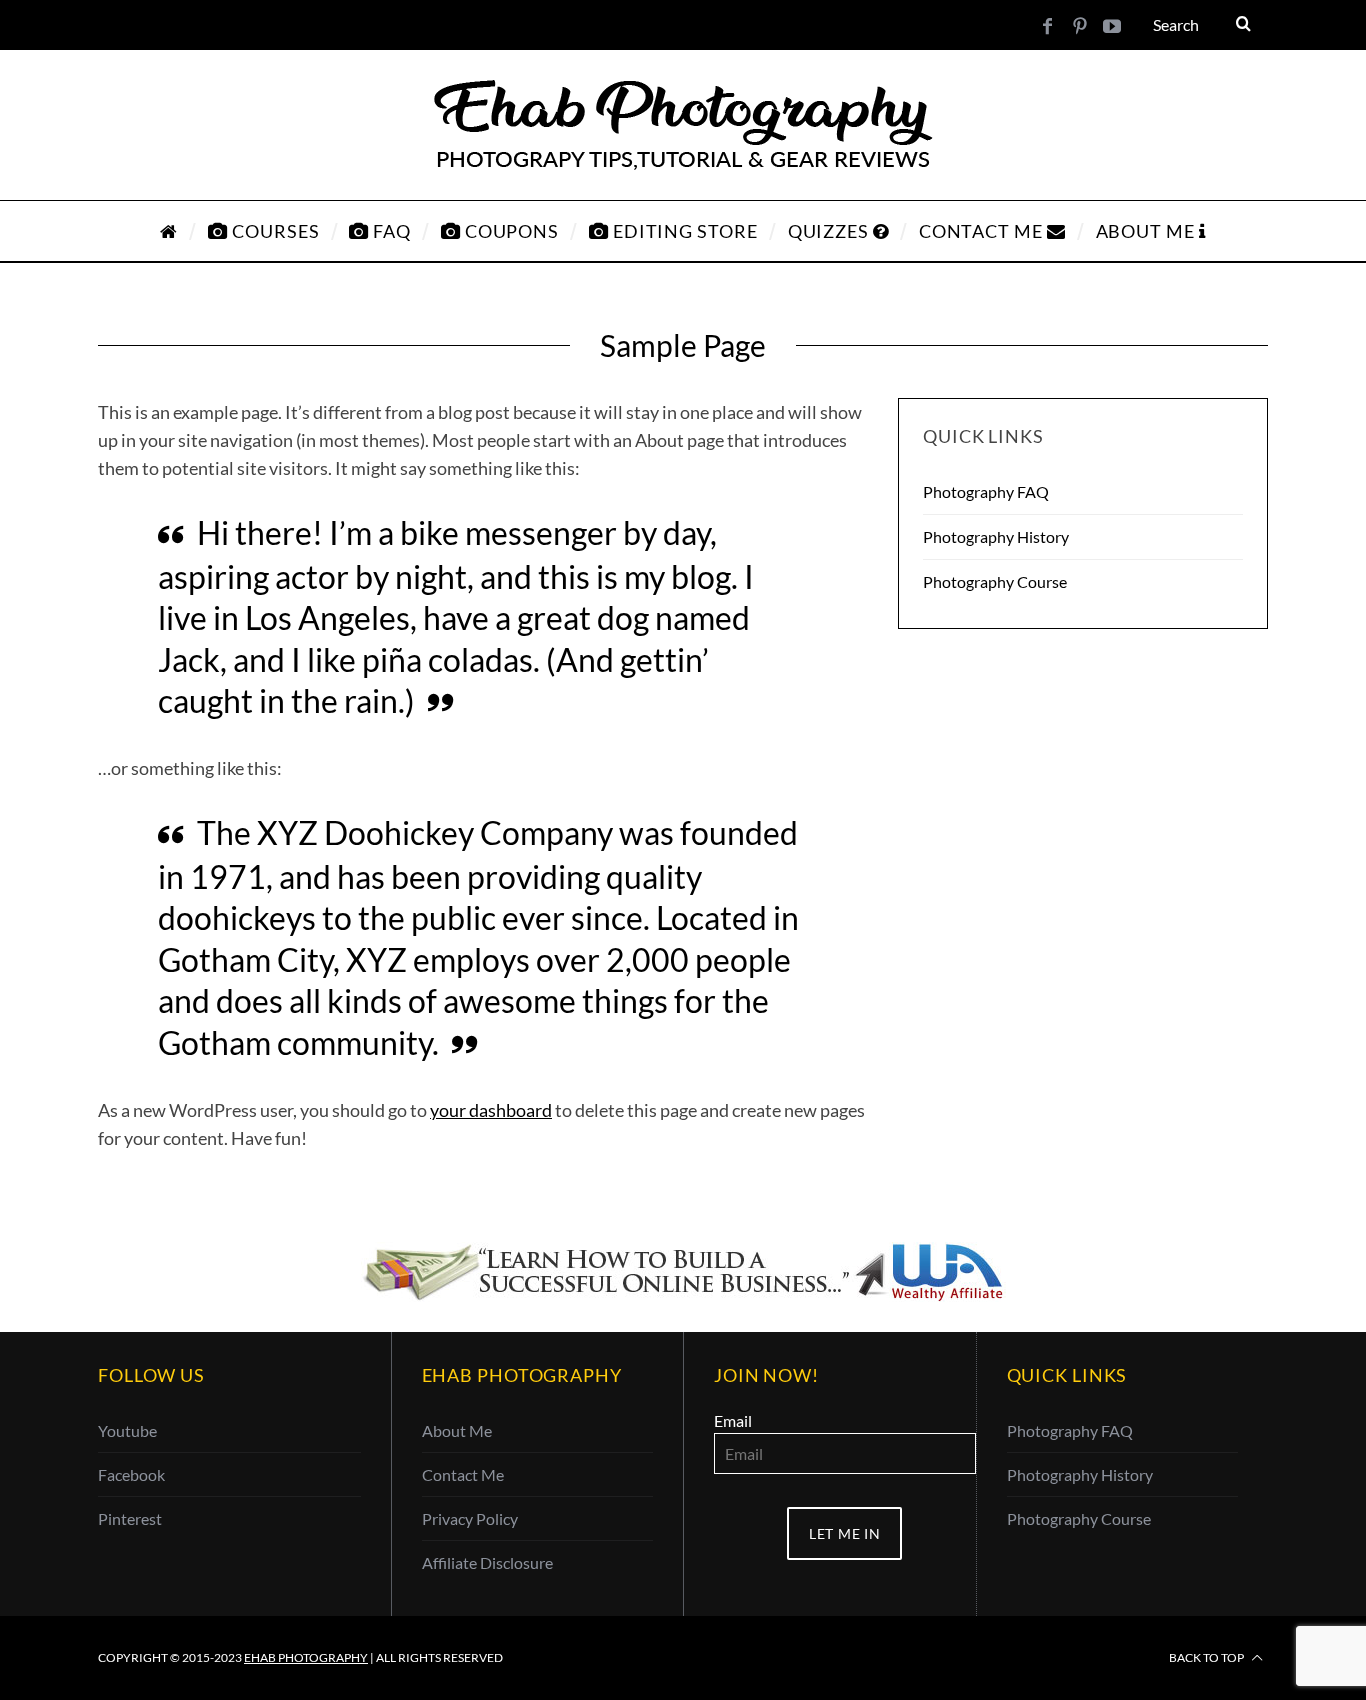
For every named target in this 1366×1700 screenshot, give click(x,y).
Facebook (131, 1474)
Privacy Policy (470, 1518)
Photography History (996, 536)
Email (733, 1420)
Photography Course (995, 581)
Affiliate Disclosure (487, 1562)
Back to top (1207, 1657)
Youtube (127, 1430)
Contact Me (463, 1474)
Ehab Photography (306, 1657)
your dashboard (491, 1110)
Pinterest (130, 1518)
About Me (457, 1430)
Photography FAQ (986, 491)
